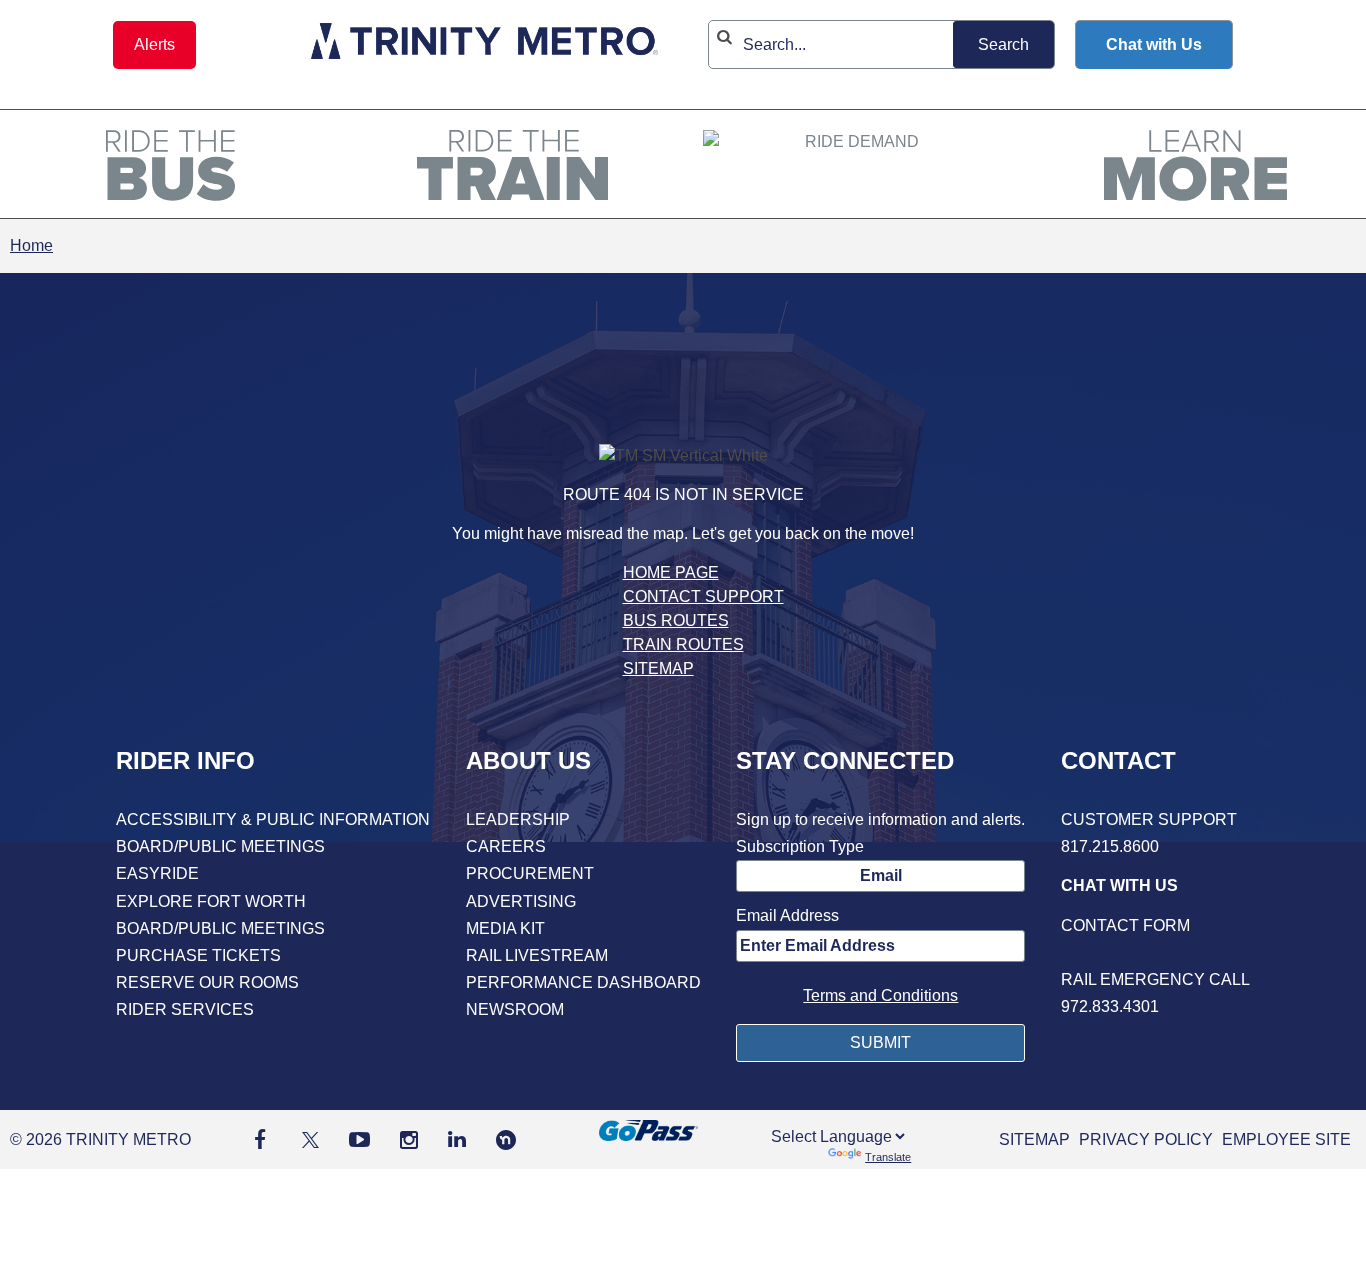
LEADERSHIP (518, 819)
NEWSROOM (515, 1009)
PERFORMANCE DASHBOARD (583, 982)
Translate (888, 1157)
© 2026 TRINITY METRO (100, 1139)
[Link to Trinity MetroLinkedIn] (457, 1139)
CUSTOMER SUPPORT (1149, 819)
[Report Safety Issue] (1155, 952)
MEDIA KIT (505, 928)
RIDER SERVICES (185, 1009)
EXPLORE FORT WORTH (211, 901)
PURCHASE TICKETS (198, 955)
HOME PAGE (671, 572)
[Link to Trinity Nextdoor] (506, 1144)
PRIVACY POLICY (1146, 1139)
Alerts (154, 44)
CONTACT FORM (1125, 925)
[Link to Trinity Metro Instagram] (409, 1139)
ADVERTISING (521, 901)
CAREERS (506, 846)
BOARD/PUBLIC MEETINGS (220, 846)
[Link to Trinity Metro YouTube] (359, 1139)
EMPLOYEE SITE (1286, 1139)
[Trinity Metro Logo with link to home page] (484, 44)
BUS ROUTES (676, 620)
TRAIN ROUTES (683, 644)
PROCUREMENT (530, 873)
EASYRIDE (157, 873)
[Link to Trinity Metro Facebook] (260, 1139)
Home (31, 245)
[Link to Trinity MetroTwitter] (307, 1139)
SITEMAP (658, 668)
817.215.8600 (1110, 846)
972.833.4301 (1110, 1006)
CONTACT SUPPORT (703, 596)
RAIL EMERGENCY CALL (1155, 979)
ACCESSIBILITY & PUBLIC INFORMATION (273, 819)
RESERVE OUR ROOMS (207, 982)
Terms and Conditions (880, 995)
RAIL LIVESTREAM (537, 955)
